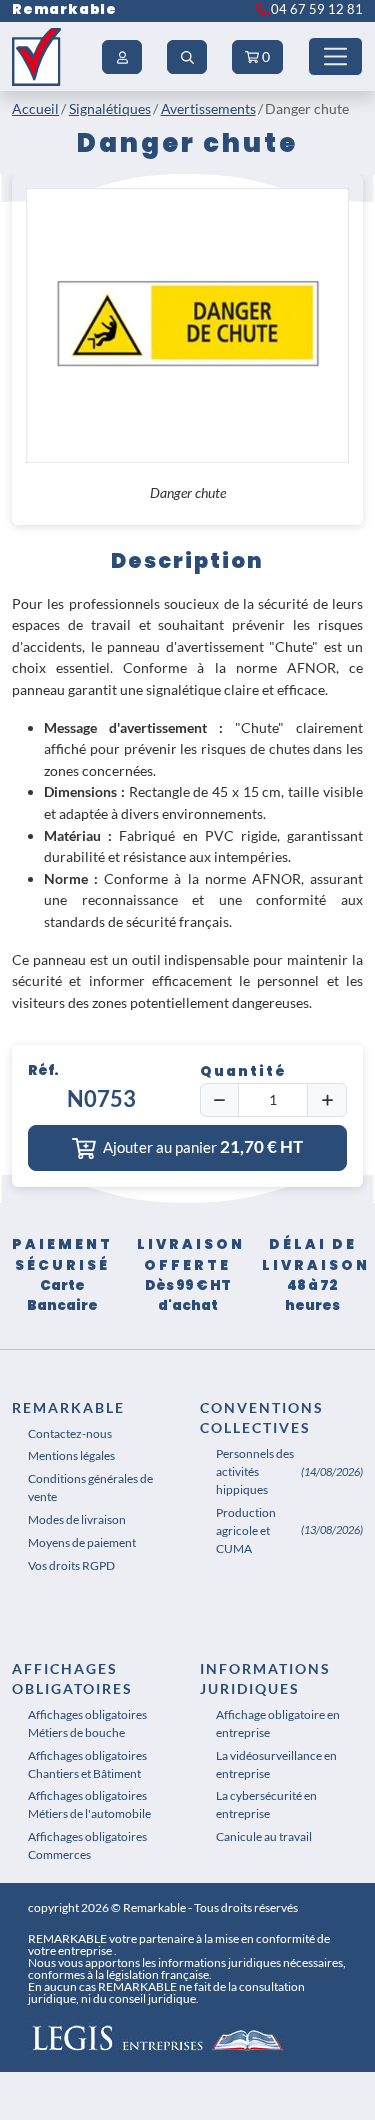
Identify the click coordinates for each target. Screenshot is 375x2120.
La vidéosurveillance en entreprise (276, 1764)
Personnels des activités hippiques (255, 1471)
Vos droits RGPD (71, 1565)
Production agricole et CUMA (246, 1530)
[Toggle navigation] (335, 56)
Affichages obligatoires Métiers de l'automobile (89, 1804)
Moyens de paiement (82, 1542)
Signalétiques (110, 108)
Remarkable (64, 9)
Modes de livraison (77, 1519)
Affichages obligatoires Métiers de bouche (87, 1723)
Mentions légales (71, 1455)
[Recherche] (187, 57)
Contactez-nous (70, 1433)
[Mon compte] (122, 57)
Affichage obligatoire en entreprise (278, 1723)
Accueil (35, 108)
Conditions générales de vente (90, 1487)
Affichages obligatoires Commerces (87, 1845)
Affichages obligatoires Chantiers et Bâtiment (87, 1764)
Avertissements (208, 108)
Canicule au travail (264, 1836)
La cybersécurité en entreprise (266, 1804)
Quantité (243, 1071)
